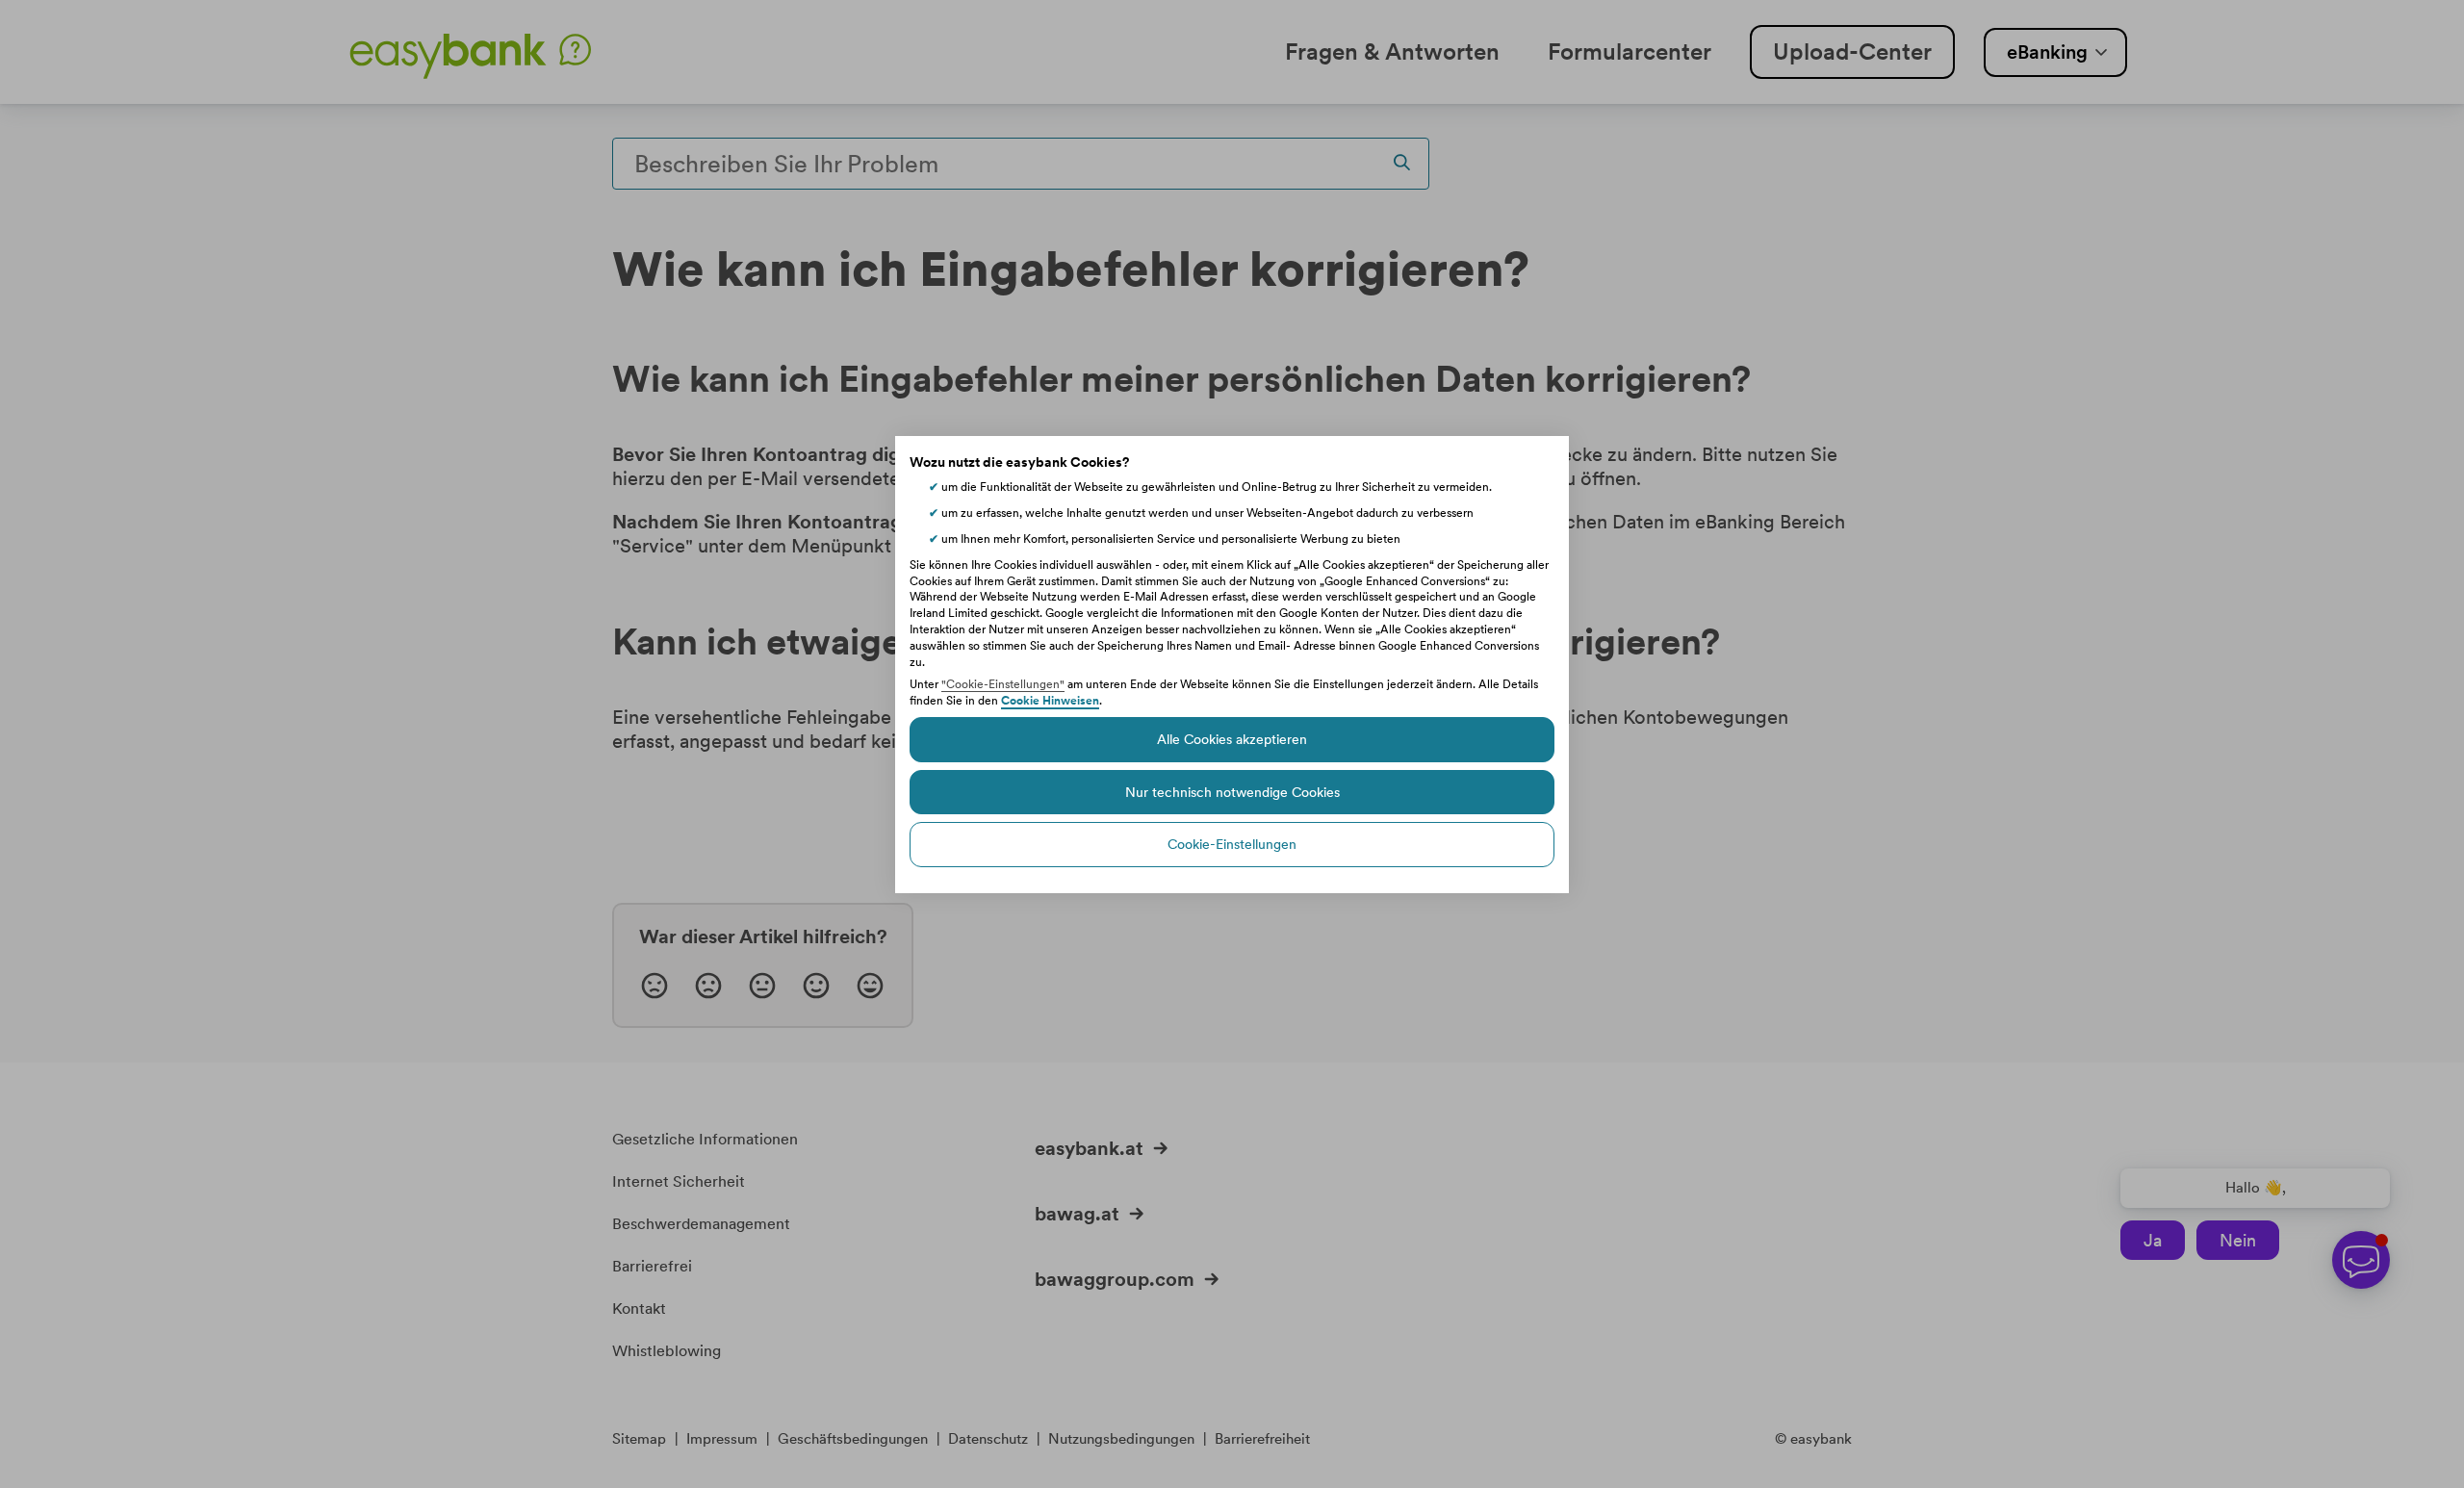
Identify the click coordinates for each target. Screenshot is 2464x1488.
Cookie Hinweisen (1050, 701)
